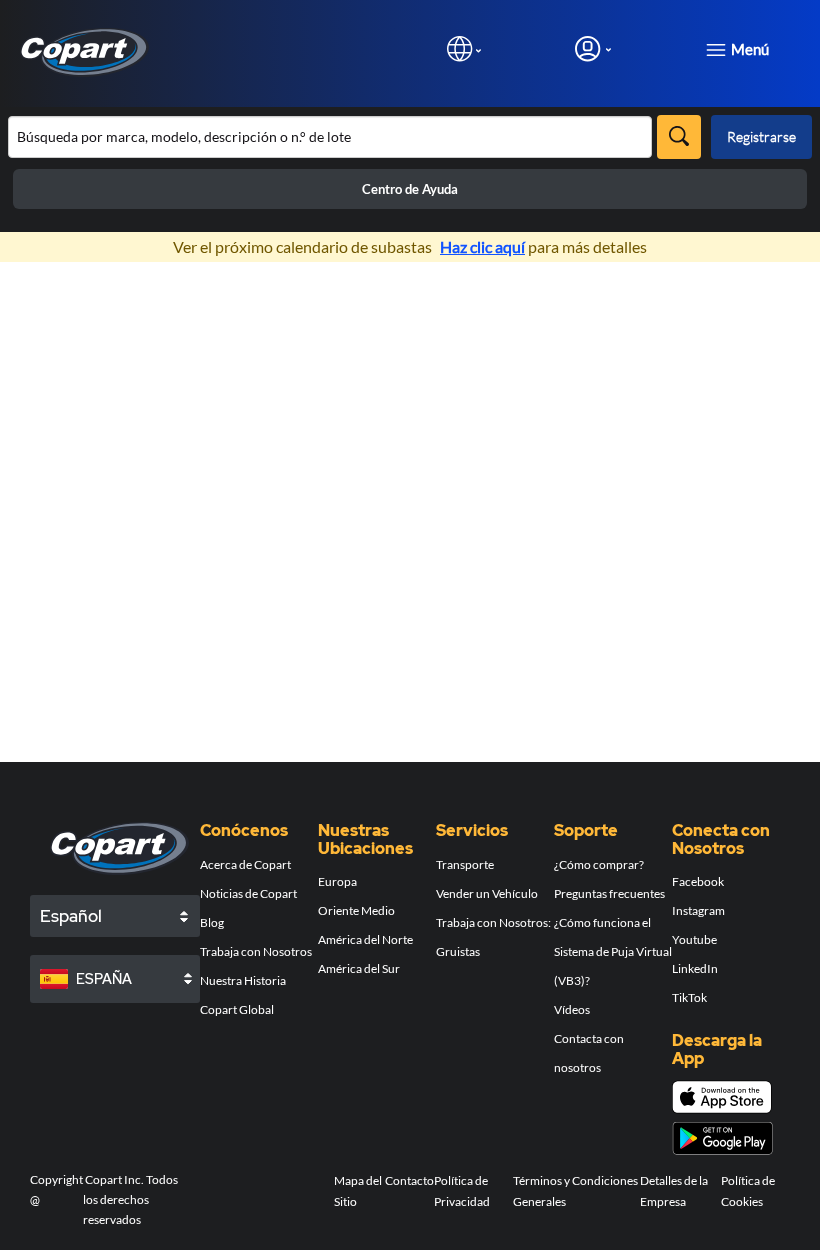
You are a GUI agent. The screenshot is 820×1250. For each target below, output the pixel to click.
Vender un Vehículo (487, 893)
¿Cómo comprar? (599, 864)
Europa (337, 881)
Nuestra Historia (243, 980)
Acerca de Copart (245, 864)
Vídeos (572, 1009)
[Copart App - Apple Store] (722, 1097)
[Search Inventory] (679, 137)
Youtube (694, 939)
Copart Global (237, 1009)
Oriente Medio (356, 910)
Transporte (465, 864)
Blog (212, 922)
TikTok (689, 997)
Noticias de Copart (248, 893)
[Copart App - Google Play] (722, 1138)
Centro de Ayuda (410, 189)
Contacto (409, 1180)
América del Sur (359, 968)
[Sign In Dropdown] (593, 48)
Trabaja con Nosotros (256, 951)
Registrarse (761, 136)
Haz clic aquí (482, 246)
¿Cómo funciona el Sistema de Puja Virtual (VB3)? (613, 951)
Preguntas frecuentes (609, 893)
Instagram (698, 910)
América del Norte (365, 939)
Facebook (698, 881)
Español (71, 916)
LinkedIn (695, 968)
